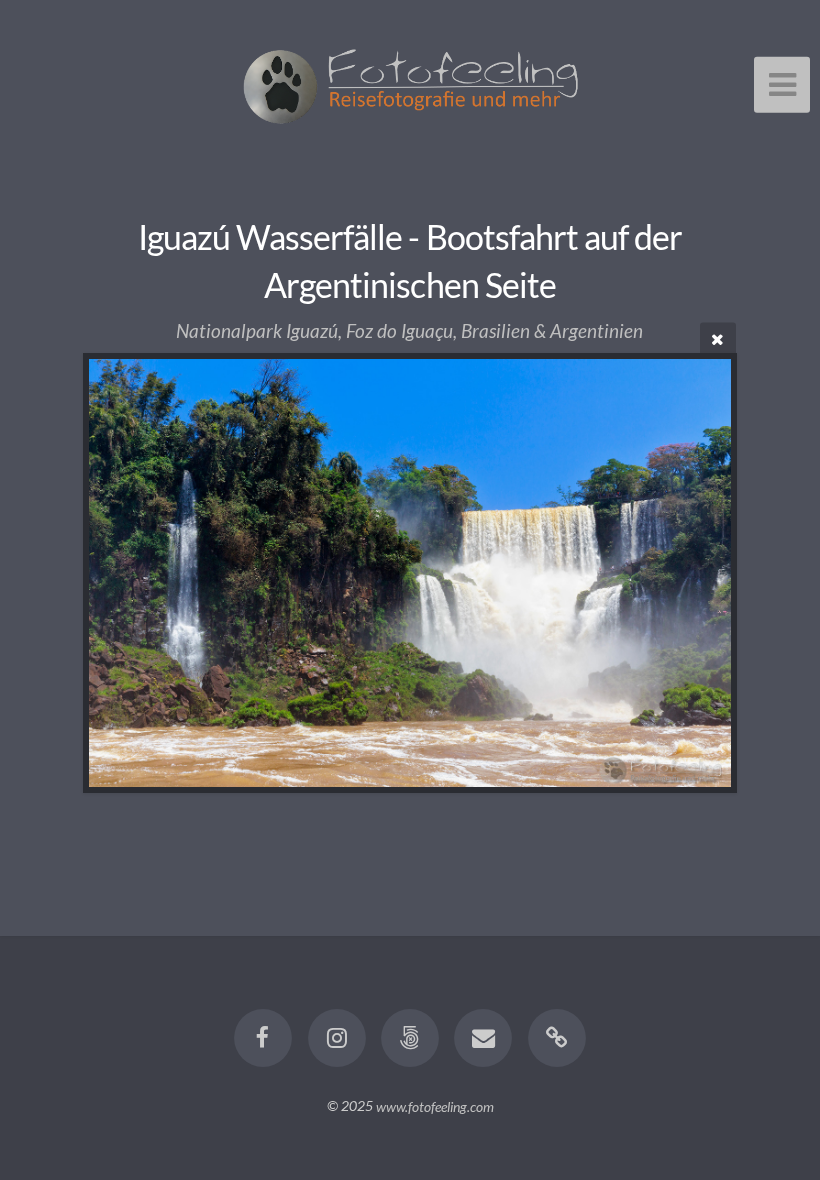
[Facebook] (263, 1038)
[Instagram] (337, 1038)
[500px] (410, 1038)
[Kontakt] (484, 1038)
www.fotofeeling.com (435, 1105)
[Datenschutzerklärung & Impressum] (557, 1038)
